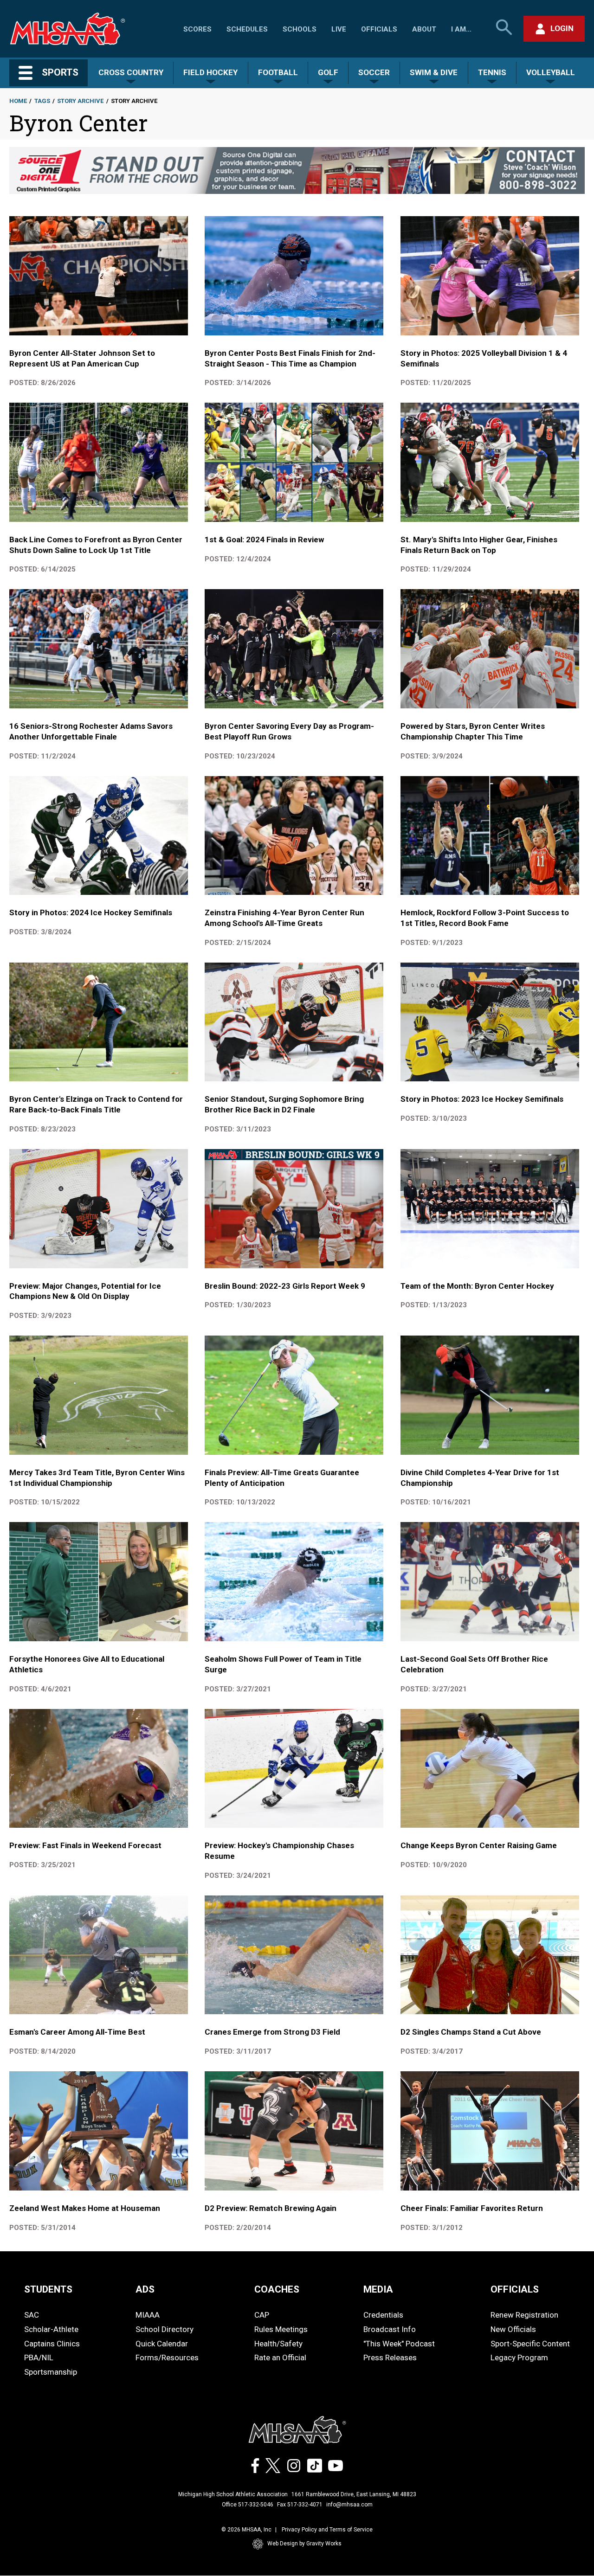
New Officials (513, 2329)
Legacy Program (519, 2358)
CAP (262, 2315)
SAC (32, 2315)
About (424, 29)
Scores (197, 29)
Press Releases (390, 2358)
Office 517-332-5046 (248, 2505)
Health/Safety (278, 2344)
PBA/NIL (39, 2358)
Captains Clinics (52, 2344)
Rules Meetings (281, 2329)
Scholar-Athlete (51, 2329)
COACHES (277, 2289)
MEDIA (378, 2289)
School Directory (165, 2329)
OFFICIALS (515, 2289)
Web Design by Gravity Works (304, 2544)
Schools (300, 29)
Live (339, 29)
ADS (145, 2289)
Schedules (247, 29)
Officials (379, 29)
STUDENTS (48, 2289)
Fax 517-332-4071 (300, 2505)
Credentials (383, 2315)
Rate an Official (280, 2358)
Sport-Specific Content (530, 2344)
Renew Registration (524, 2315)
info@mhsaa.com (349, 2505)
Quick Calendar (162, 2344)
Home (18, 101)
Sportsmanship (51, 2372)
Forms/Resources (167, 2358)
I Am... (461, 29)
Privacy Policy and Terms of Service (327, 2530)
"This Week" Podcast (399, 2344)
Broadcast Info (390, 2329)
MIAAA (148, 2315)
